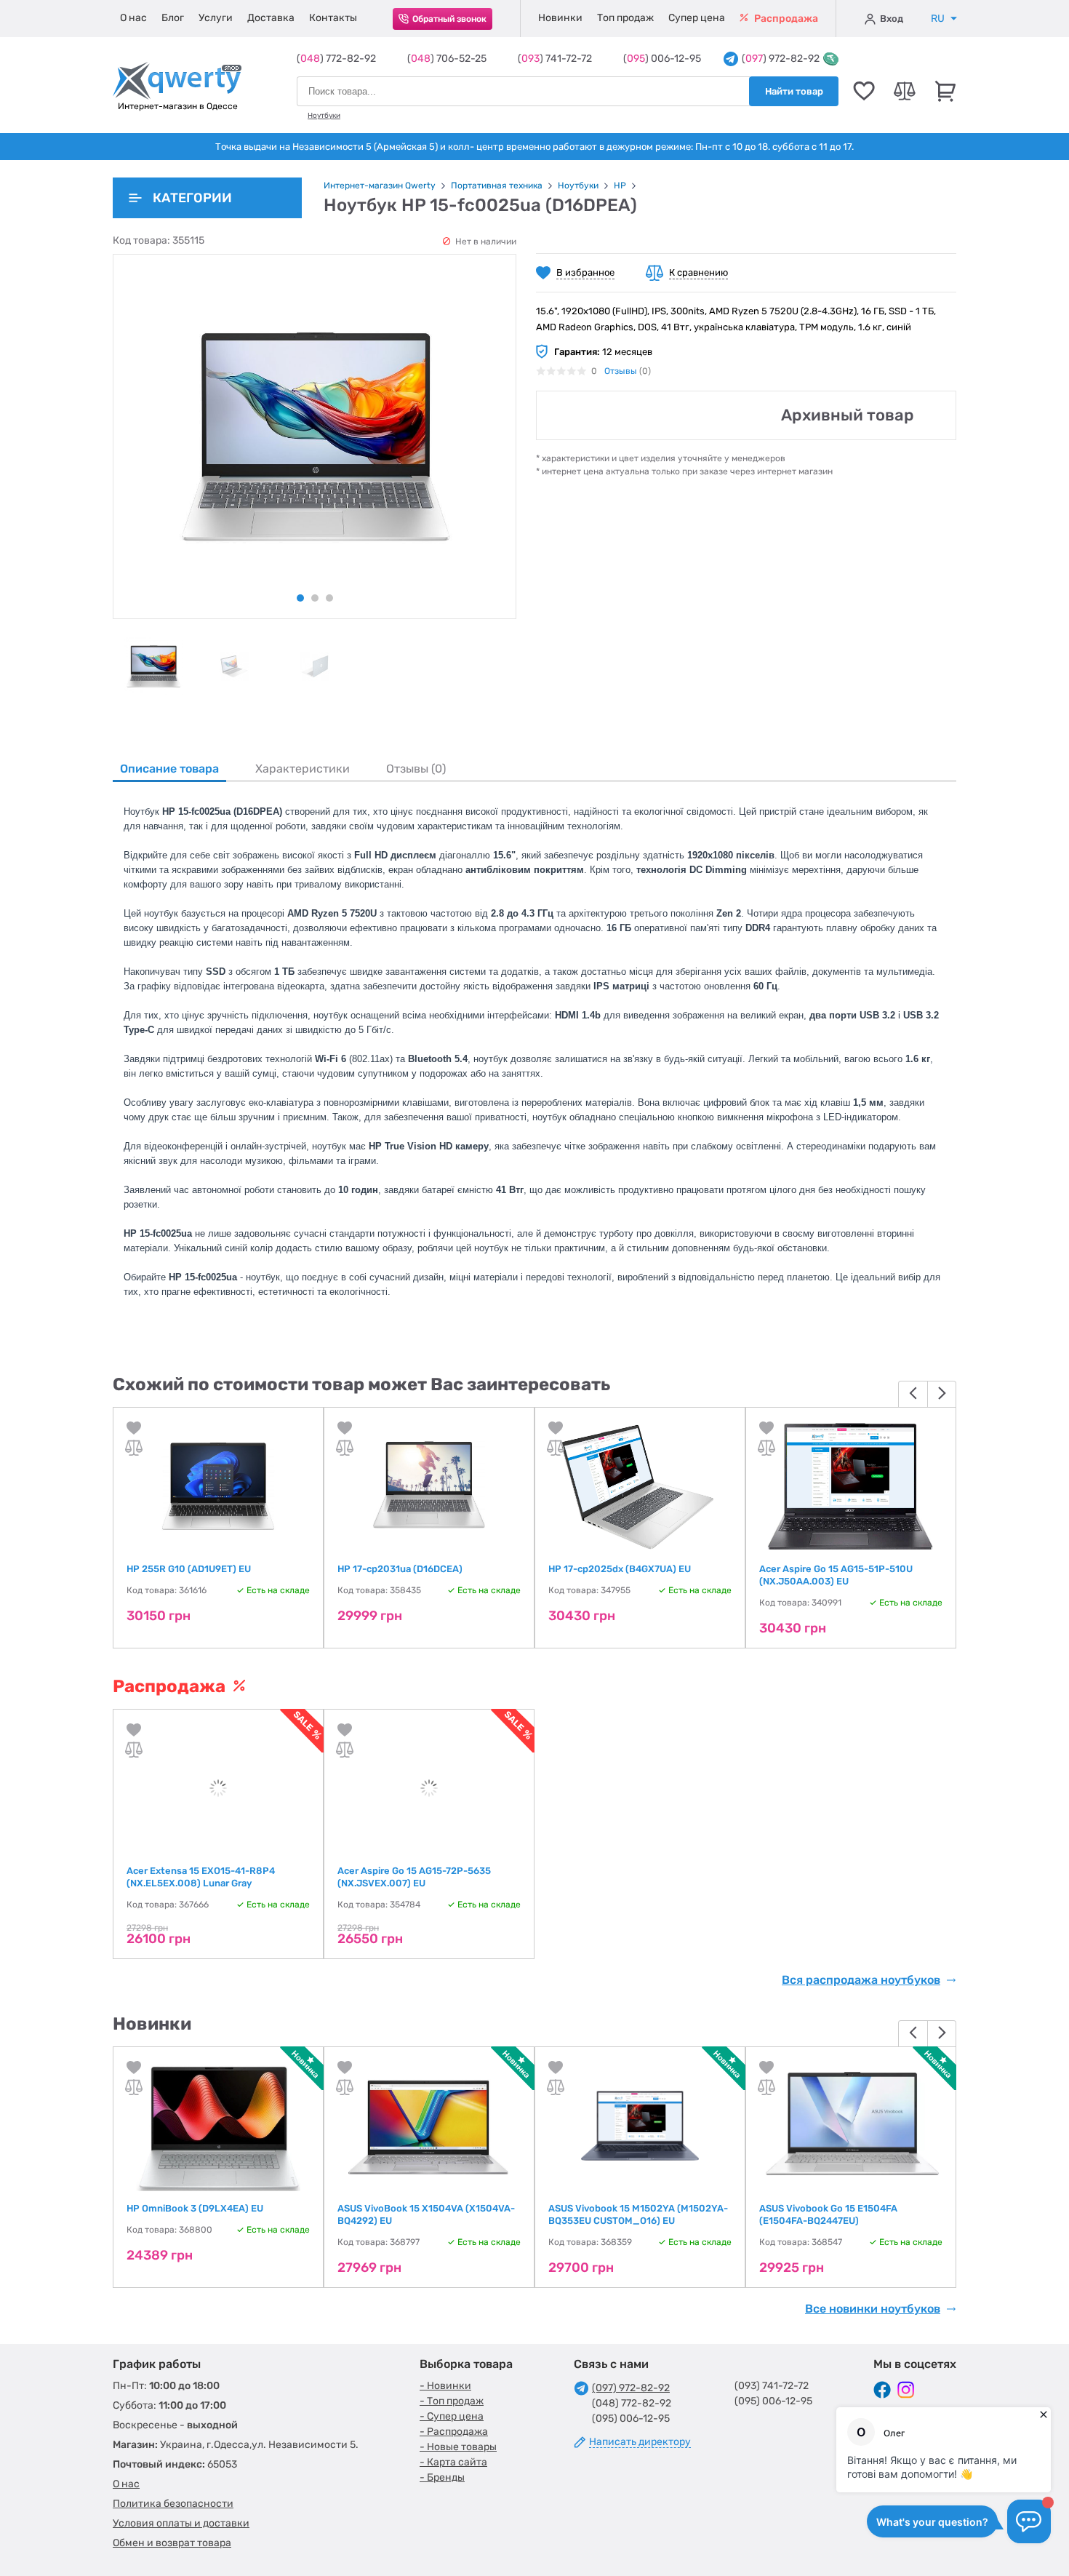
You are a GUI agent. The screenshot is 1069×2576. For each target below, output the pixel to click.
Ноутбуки (324, 116)
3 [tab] (329, 598)
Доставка (271, 18)
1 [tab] (300, 598)
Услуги (216, 18)
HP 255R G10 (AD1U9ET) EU (189, 1569)
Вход (892, 19)
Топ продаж (625, 18)
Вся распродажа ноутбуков (861, 1980)
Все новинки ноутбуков (873, 2309)
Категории (192, 198)
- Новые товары (458, 2447)
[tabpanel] (153, 666)
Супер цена (697, 18)
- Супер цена (452, 2416)
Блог (173, 18)
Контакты (333, 18)
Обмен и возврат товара (172, 2543)
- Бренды (442, 2477)
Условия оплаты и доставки (181, 2523)
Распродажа (785, 19)
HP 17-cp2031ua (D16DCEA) (400, 1569)
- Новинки (445, 2386)
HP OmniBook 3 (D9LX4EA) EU (195, 2208)
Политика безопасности (173, 2504)
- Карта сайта (453, 2462)
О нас (133, 18)
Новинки (560, 18)
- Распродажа (454, 2432)
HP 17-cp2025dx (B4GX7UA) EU (620, 1569)
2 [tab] (315, 598)
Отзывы (621, 371)
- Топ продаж (452, 2401)
